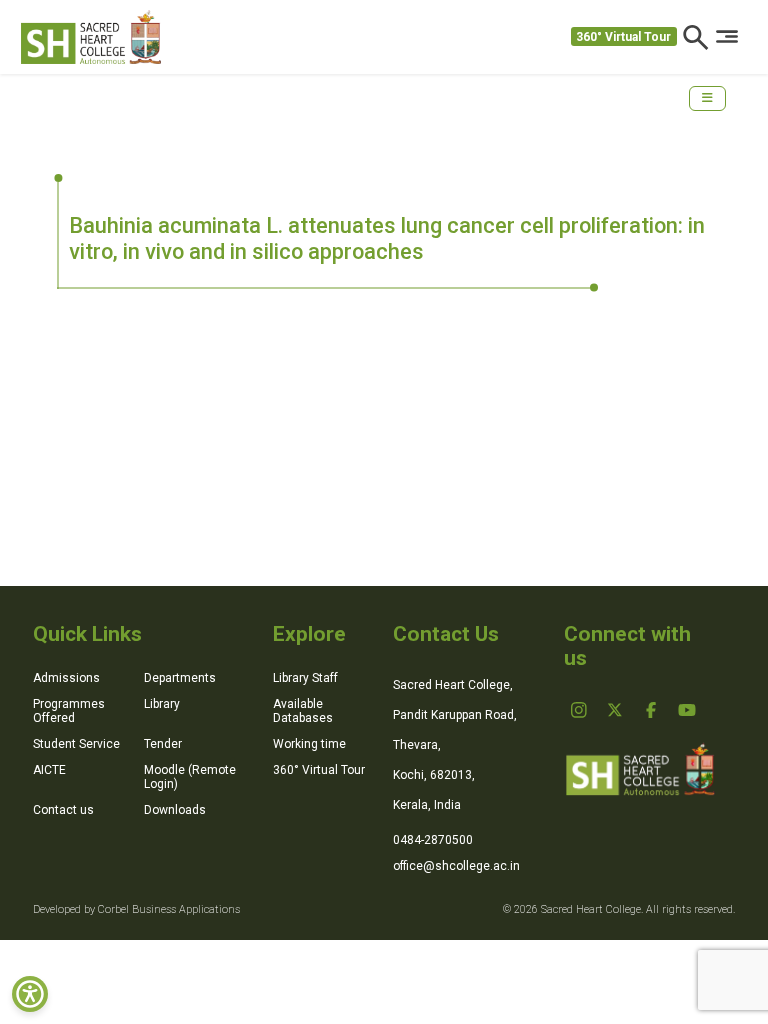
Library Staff (305, 678)
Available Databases (303, 711)
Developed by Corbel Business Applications (136, 909)
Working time (309, 744)
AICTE (49, 770)
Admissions (66, 678)
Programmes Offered (69, 711)
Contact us (63, 810)
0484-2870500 (433, 840)
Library (162, 704)
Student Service (76, 744)
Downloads (175, 810)
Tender (163, 744)
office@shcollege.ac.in (456, 866)
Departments (180, 678)
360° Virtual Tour (623, 37)
